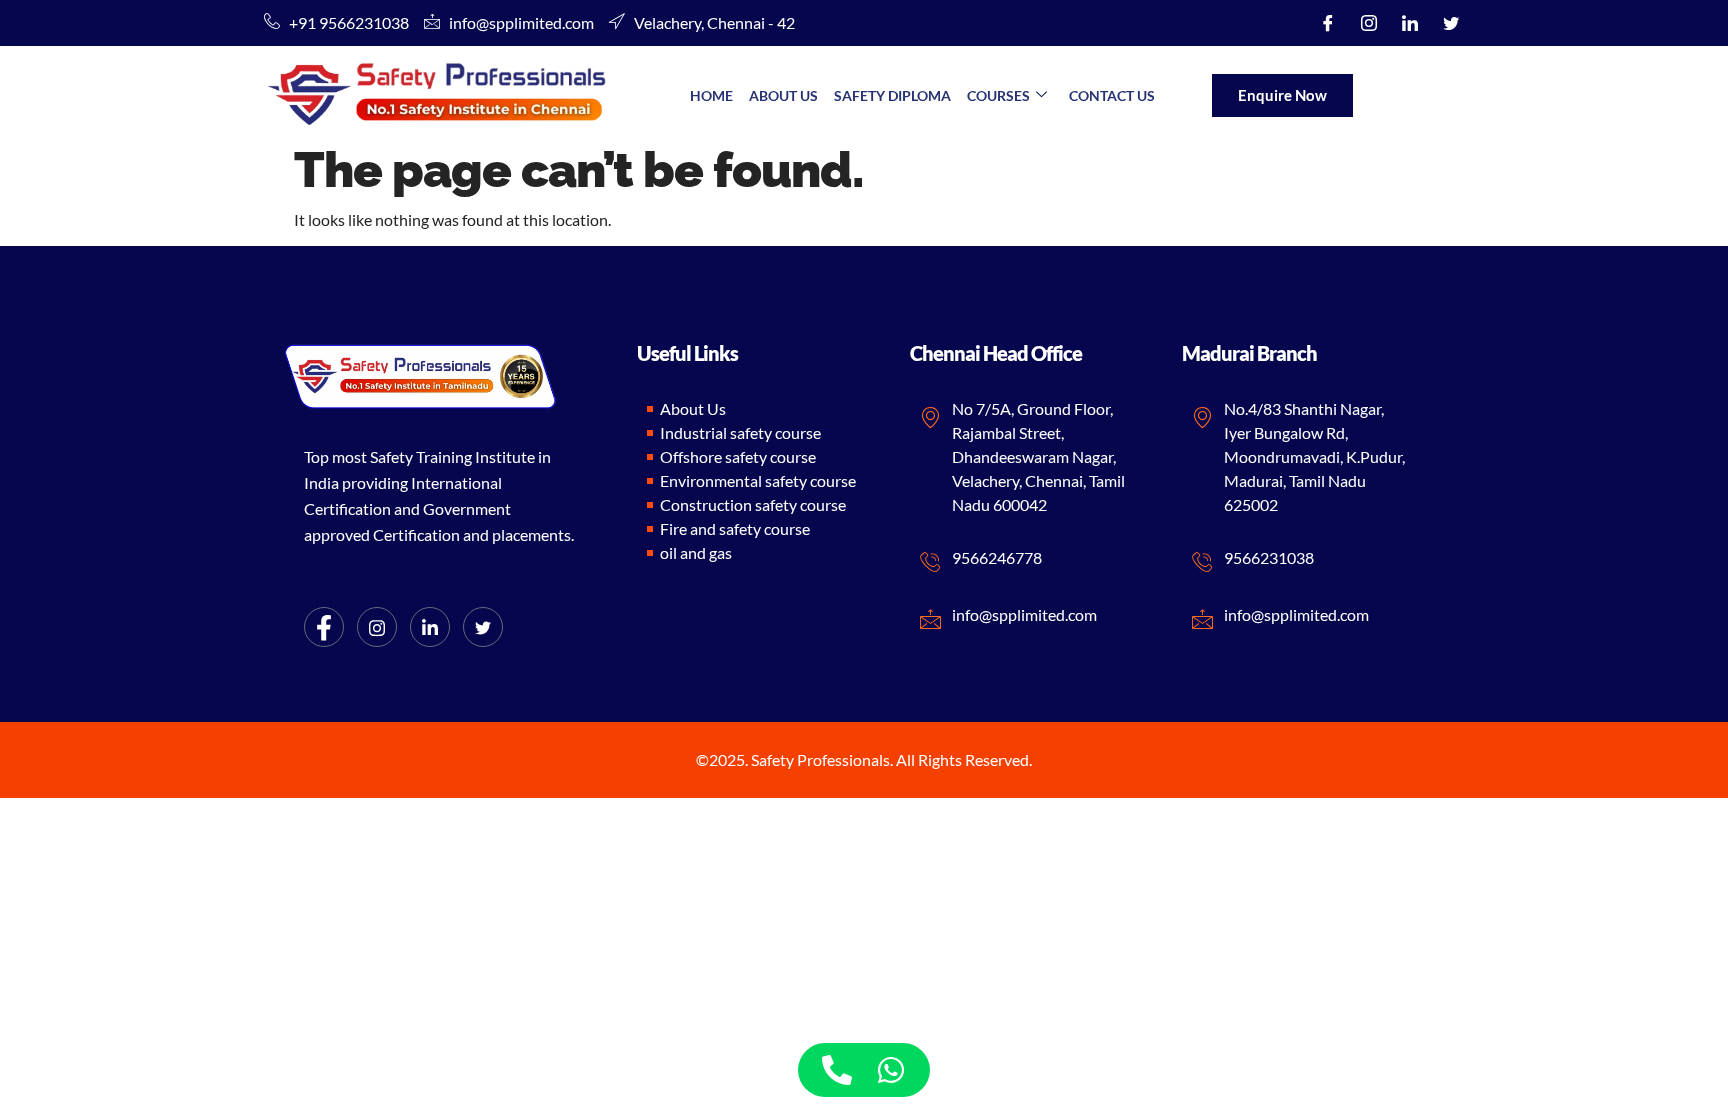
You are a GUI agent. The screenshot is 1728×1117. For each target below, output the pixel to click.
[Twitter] (1451, 23)
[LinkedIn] (1410, 23)
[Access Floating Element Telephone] (837, 1070)
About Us (783, 95)
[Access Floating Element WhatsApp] (891, 1070)
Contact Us (1112, 95)
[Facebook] (1328, 23)
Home (711, 95)
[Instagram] (1369, 23)
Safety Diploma (892, 95)
